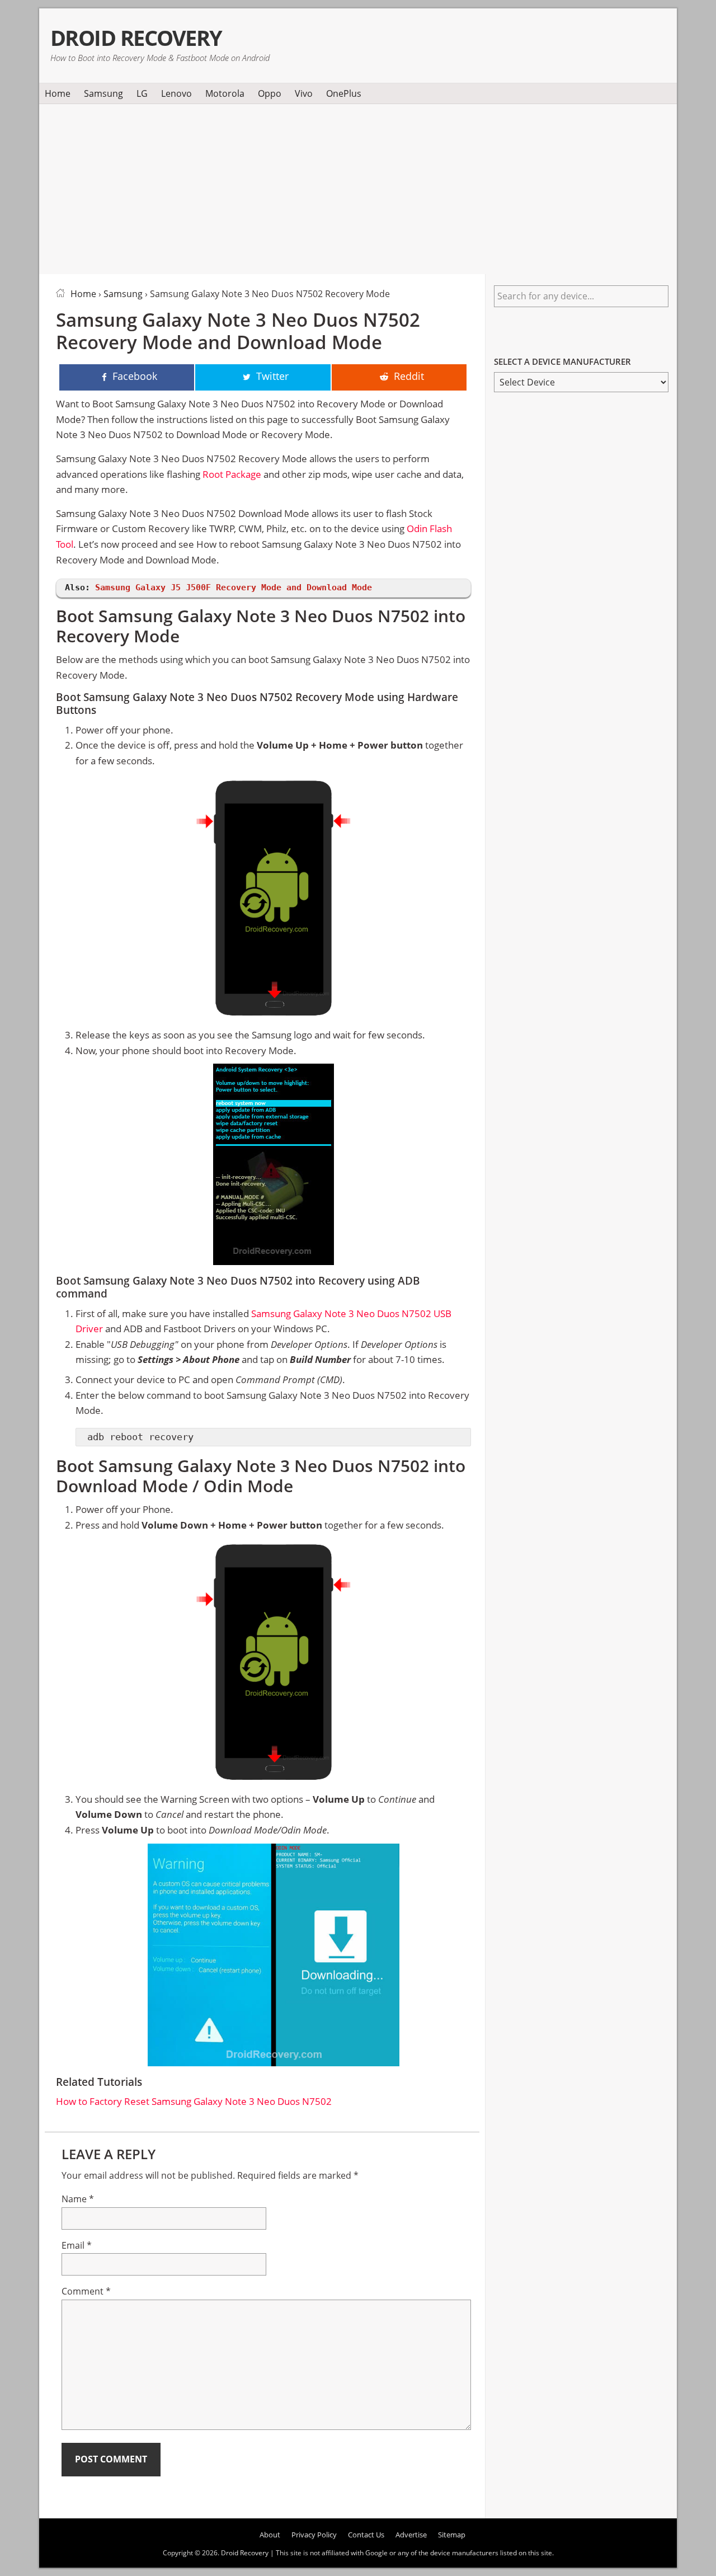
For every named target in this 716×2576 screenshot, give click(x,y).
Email (77, 2245)
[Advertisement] (358, 187)
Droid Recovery (136, 38)
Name (78, 2199)
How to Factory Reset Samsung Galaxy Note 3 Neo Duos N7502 (194, 2101)
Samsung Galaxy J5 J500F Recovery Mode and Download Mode (234, 587)
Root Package (232, 474)
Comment (86, 2291)
